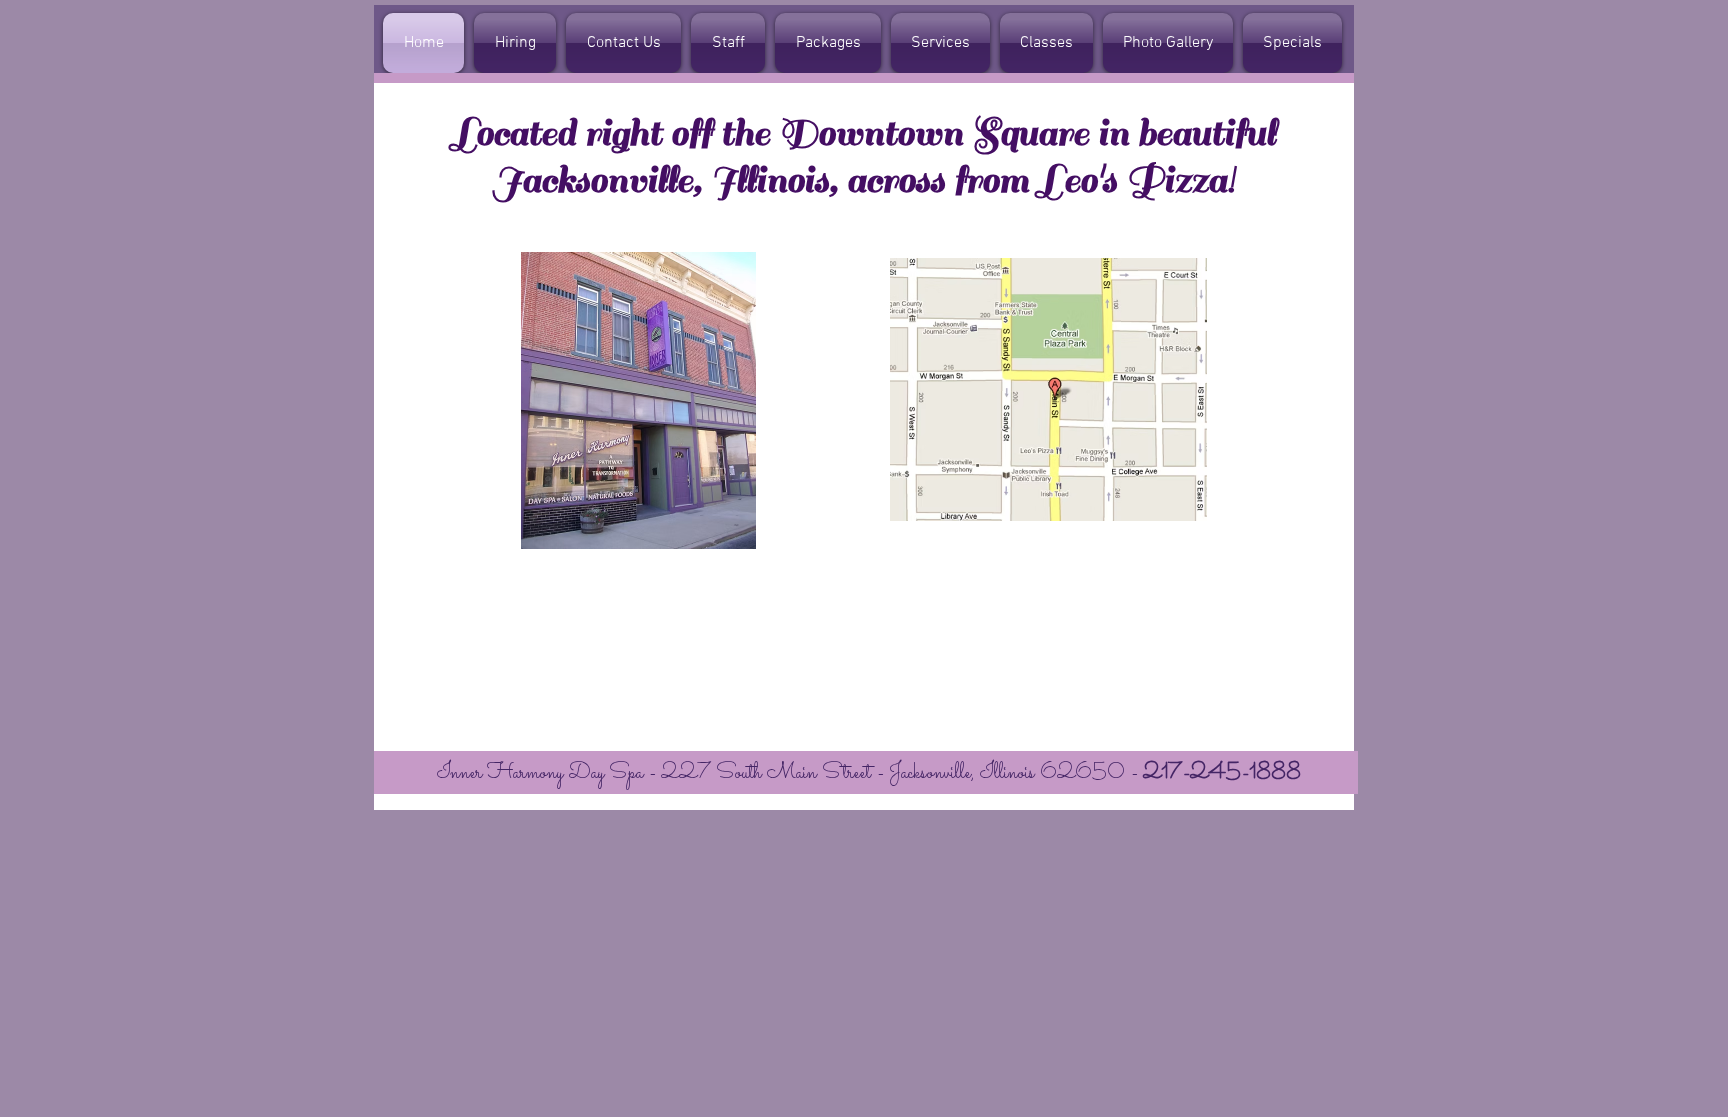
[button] (728, 43)
